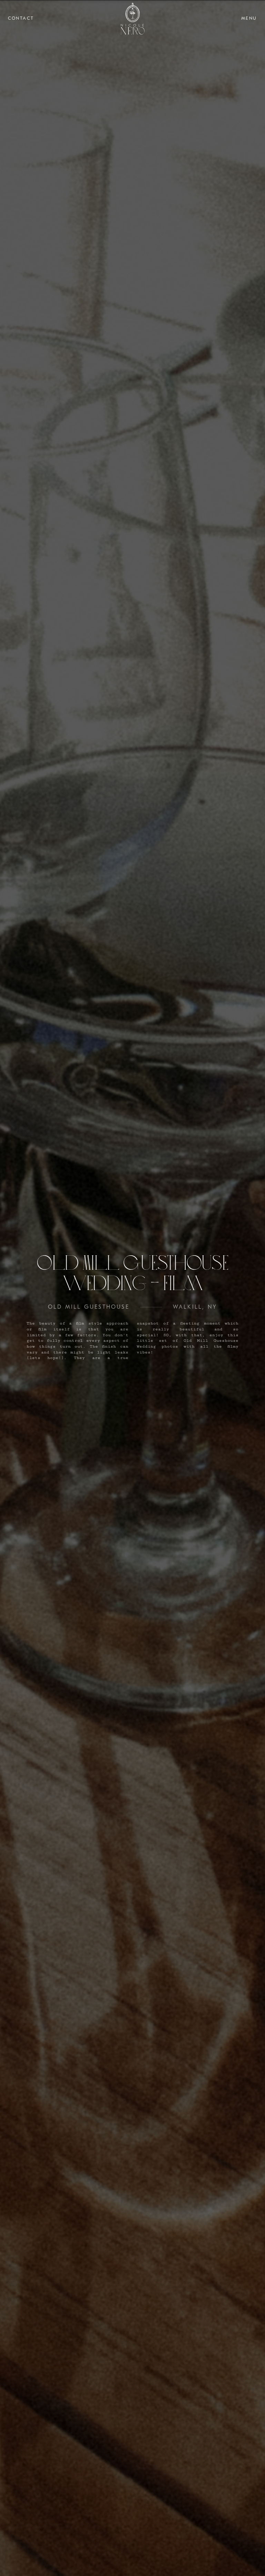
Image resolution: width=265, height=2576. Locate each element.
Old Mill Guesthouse (89, 1307)
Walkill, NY (195, 1307)
